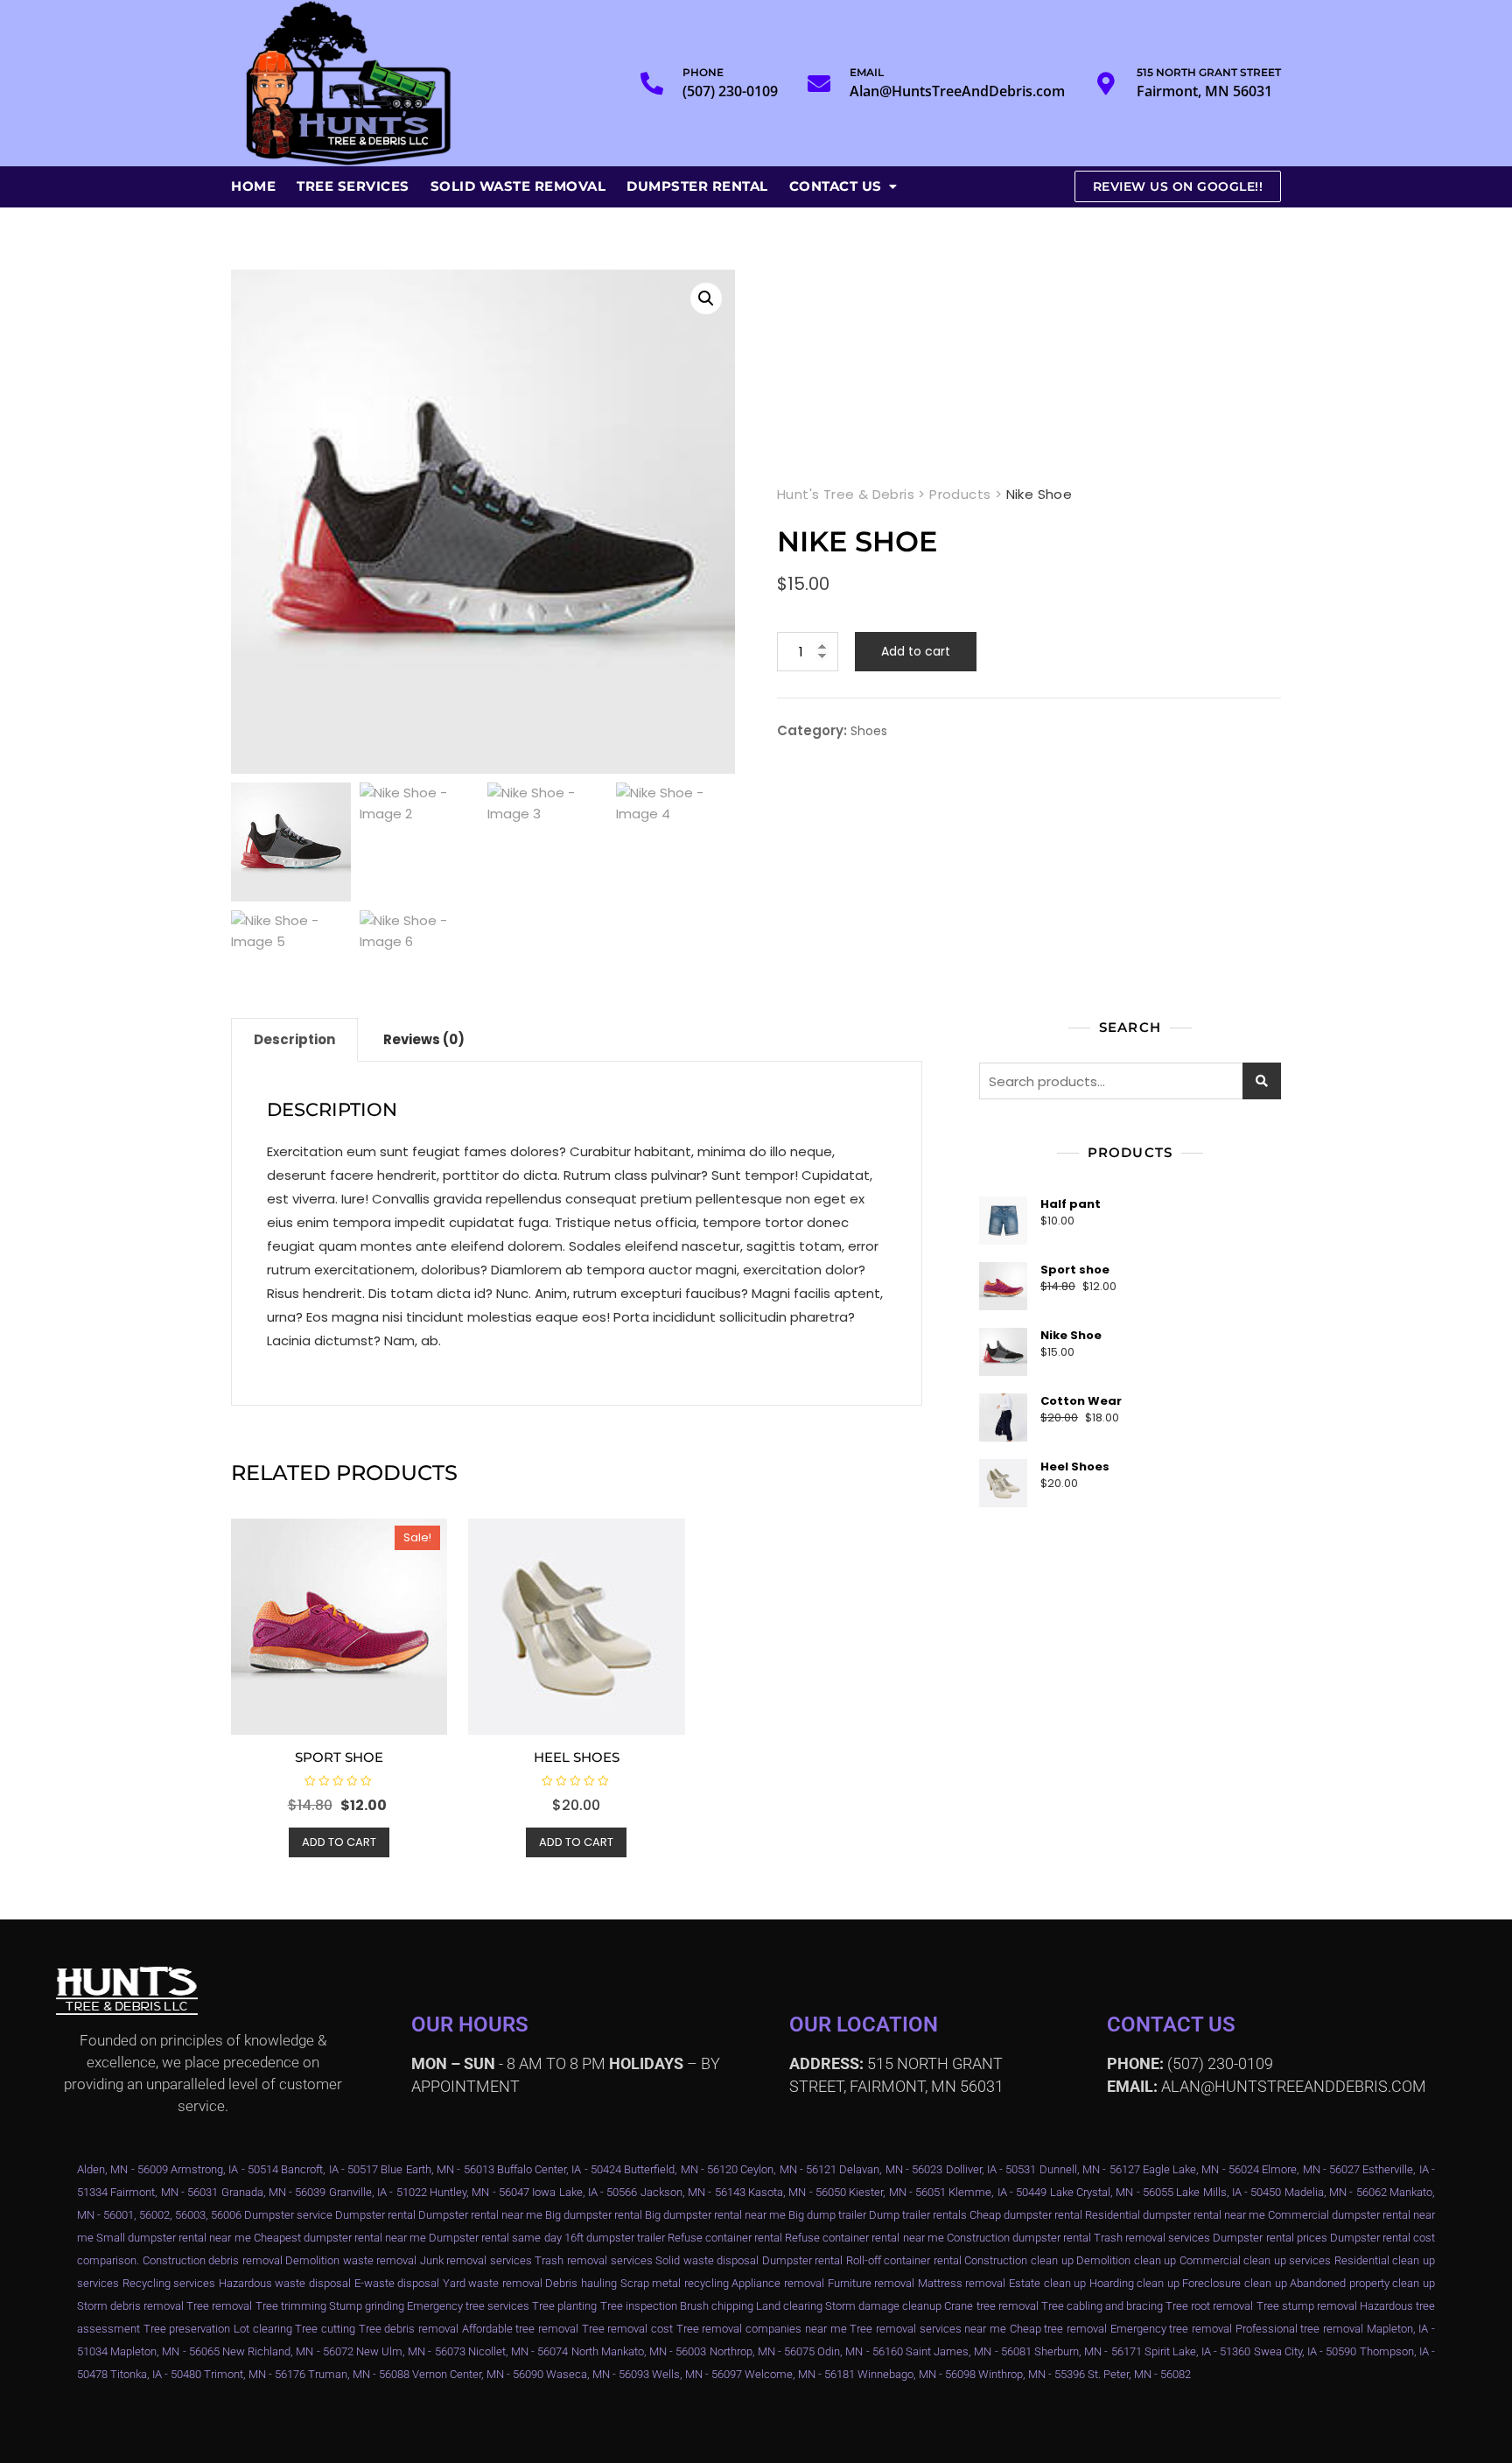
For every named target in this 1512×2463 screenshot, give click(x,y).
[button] (706, 298)
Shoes (869, 731)
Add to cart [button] (339, 1842)
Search (1262, 1081)
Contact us (836, 186)
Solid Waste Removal (518, 186)
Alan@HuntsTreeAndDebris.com (957, 83)
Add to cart (916, 651)
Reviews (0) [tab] (424, 1039)
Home (253, 186)
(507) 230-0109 (730, 83)
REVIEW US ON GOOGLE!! (1178, 186)
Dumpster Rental (697, 186)
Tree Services (353, 186)
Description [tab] (294, 1039)
